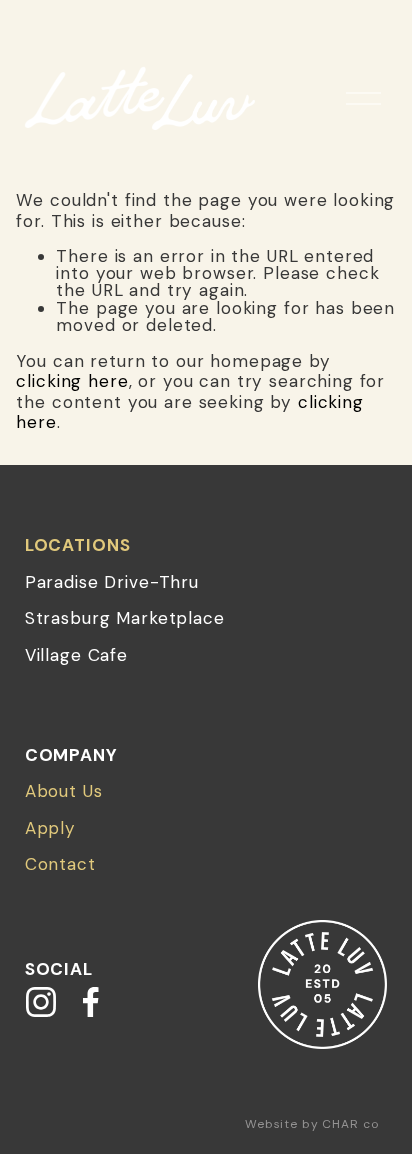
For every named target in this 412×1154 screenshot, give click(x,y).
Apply (50, 828)
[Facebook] (91, 1002)
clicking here (72, 381)
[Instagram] (41, 1002)
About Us (64, 791)
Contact (60, 864)
